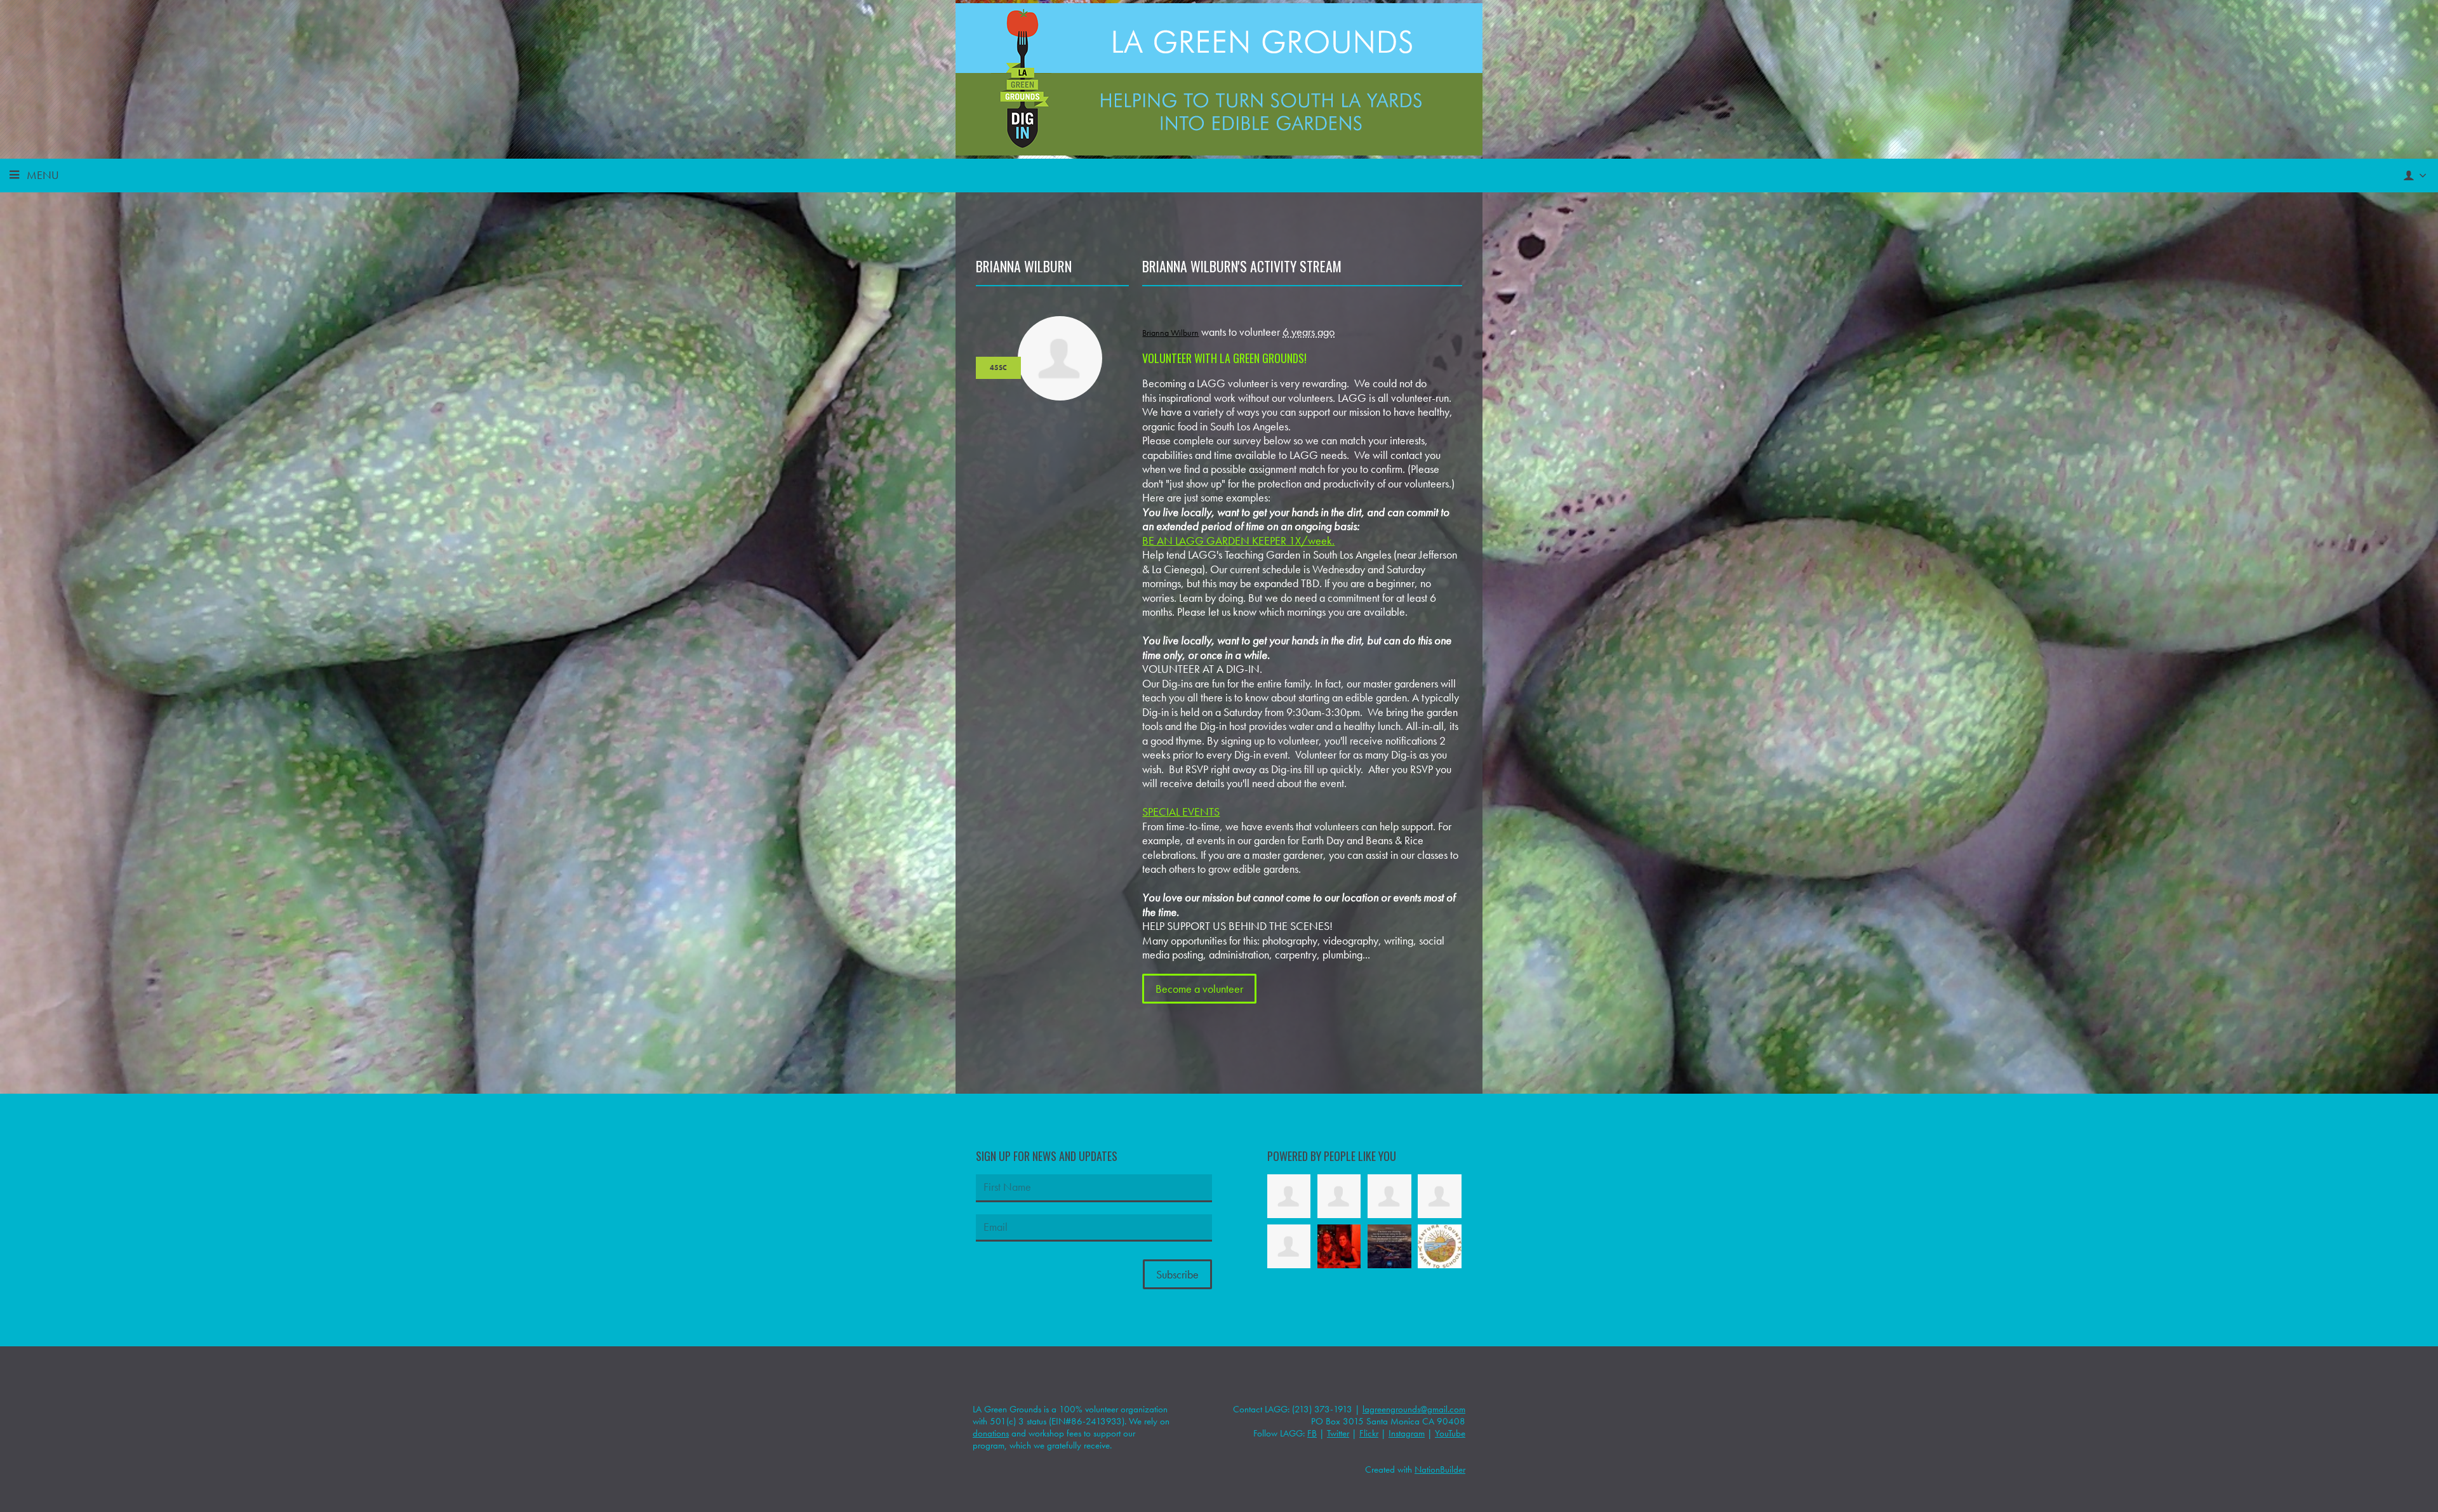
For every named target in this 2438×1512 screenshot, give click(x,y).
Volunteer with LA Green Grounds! (1224, 358)
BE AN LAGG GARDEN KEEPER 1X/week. (1238, 540)
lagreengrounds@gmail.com (1414, 1409)
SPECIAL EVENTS (1181, 812)
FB (1312, 1433)
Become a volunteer (1199, 989)
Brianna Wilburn (1170, 333)
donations (991, 1433)
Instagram (1407, 1433)
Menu (43, 175)
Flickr (1369, 1433)
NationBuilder (1440, 1469)
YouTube (1450, 1433)
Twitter (1338, 1433)
